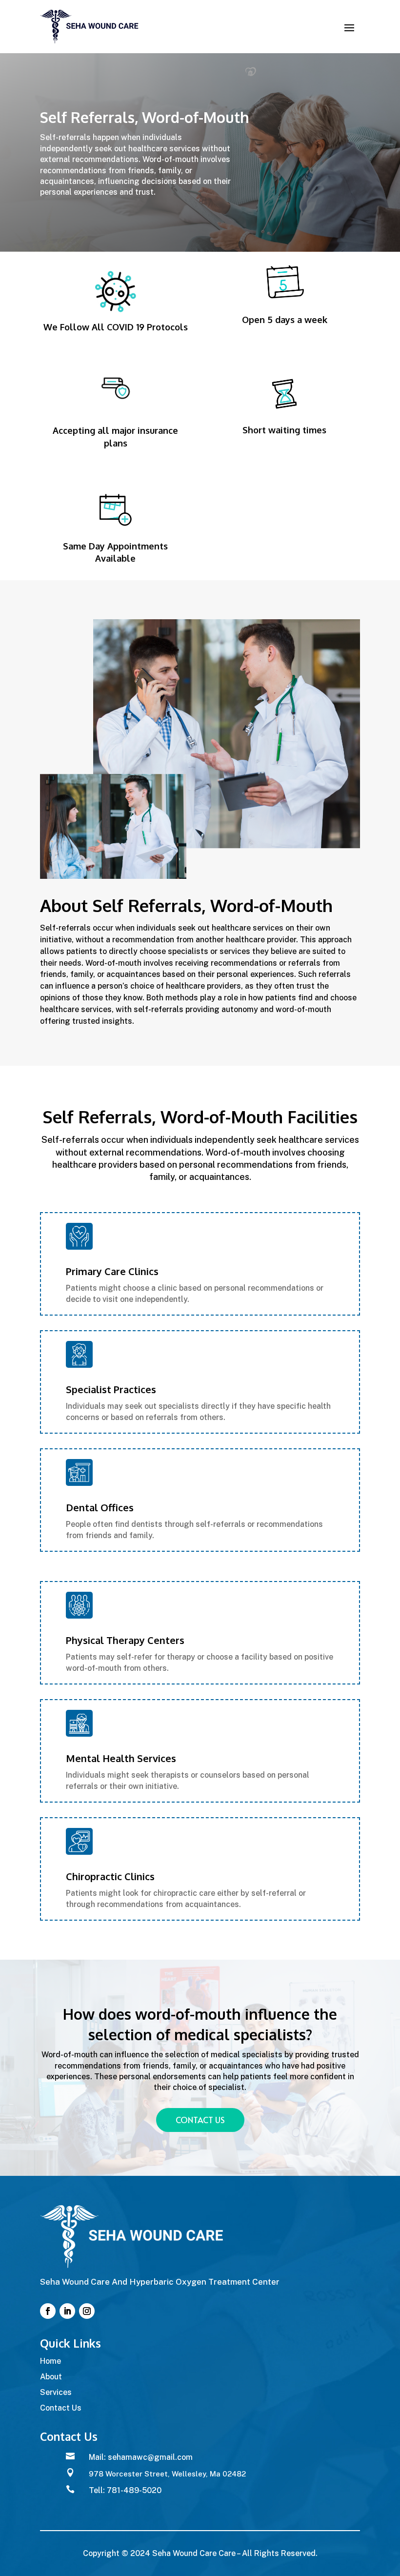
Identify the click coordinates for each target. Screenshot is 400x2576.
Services (56, 2392)
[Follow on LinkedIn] (67, 2311)
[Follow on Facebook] (48, 2311)
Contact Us (61, 2408)
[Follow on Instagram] (87, 2311)
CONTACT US (200, 2120)
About (51, 2377)
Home (50, 2361)
